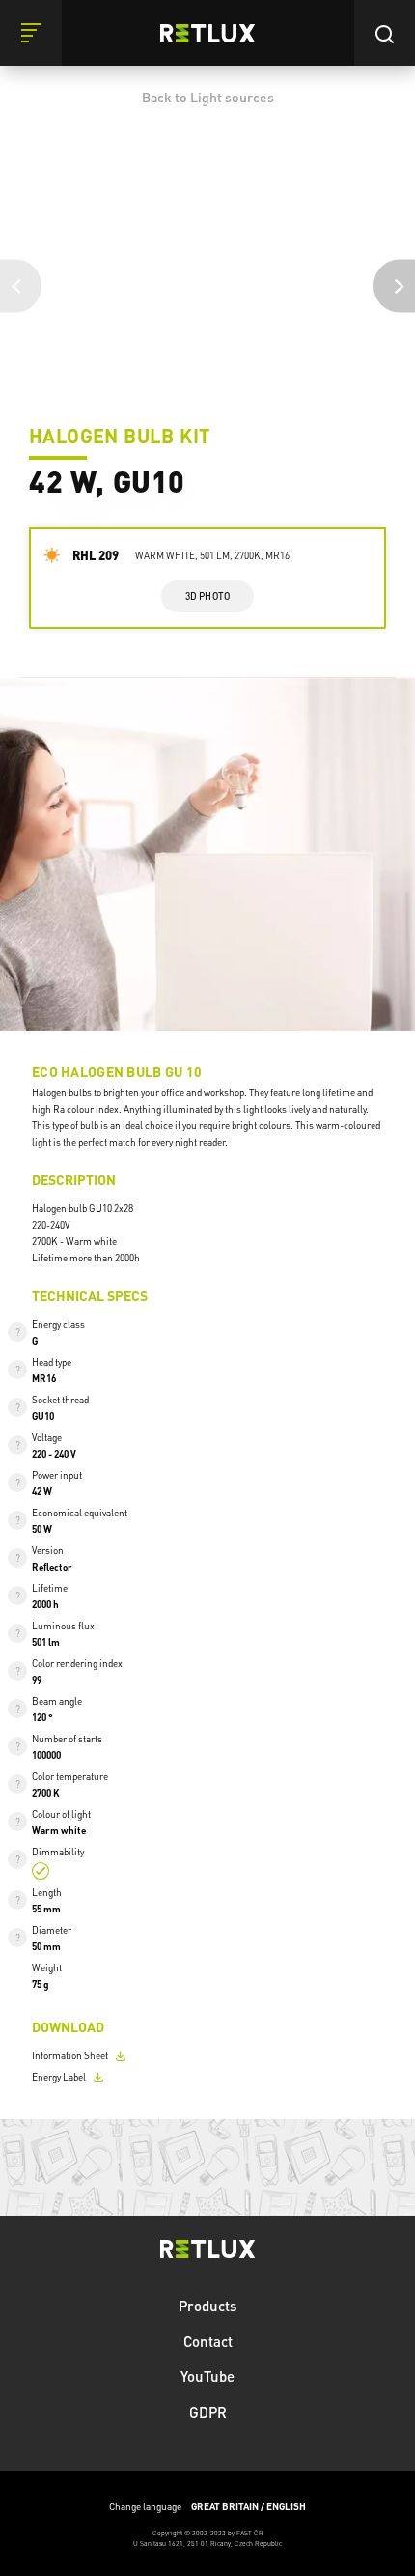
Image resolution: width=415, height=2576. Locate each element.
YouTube (207, 2376)
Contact (208, 2341)
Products (207, 2306)
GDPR (208, 2412)
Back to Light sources (208, 97)
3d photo (208, 596)
